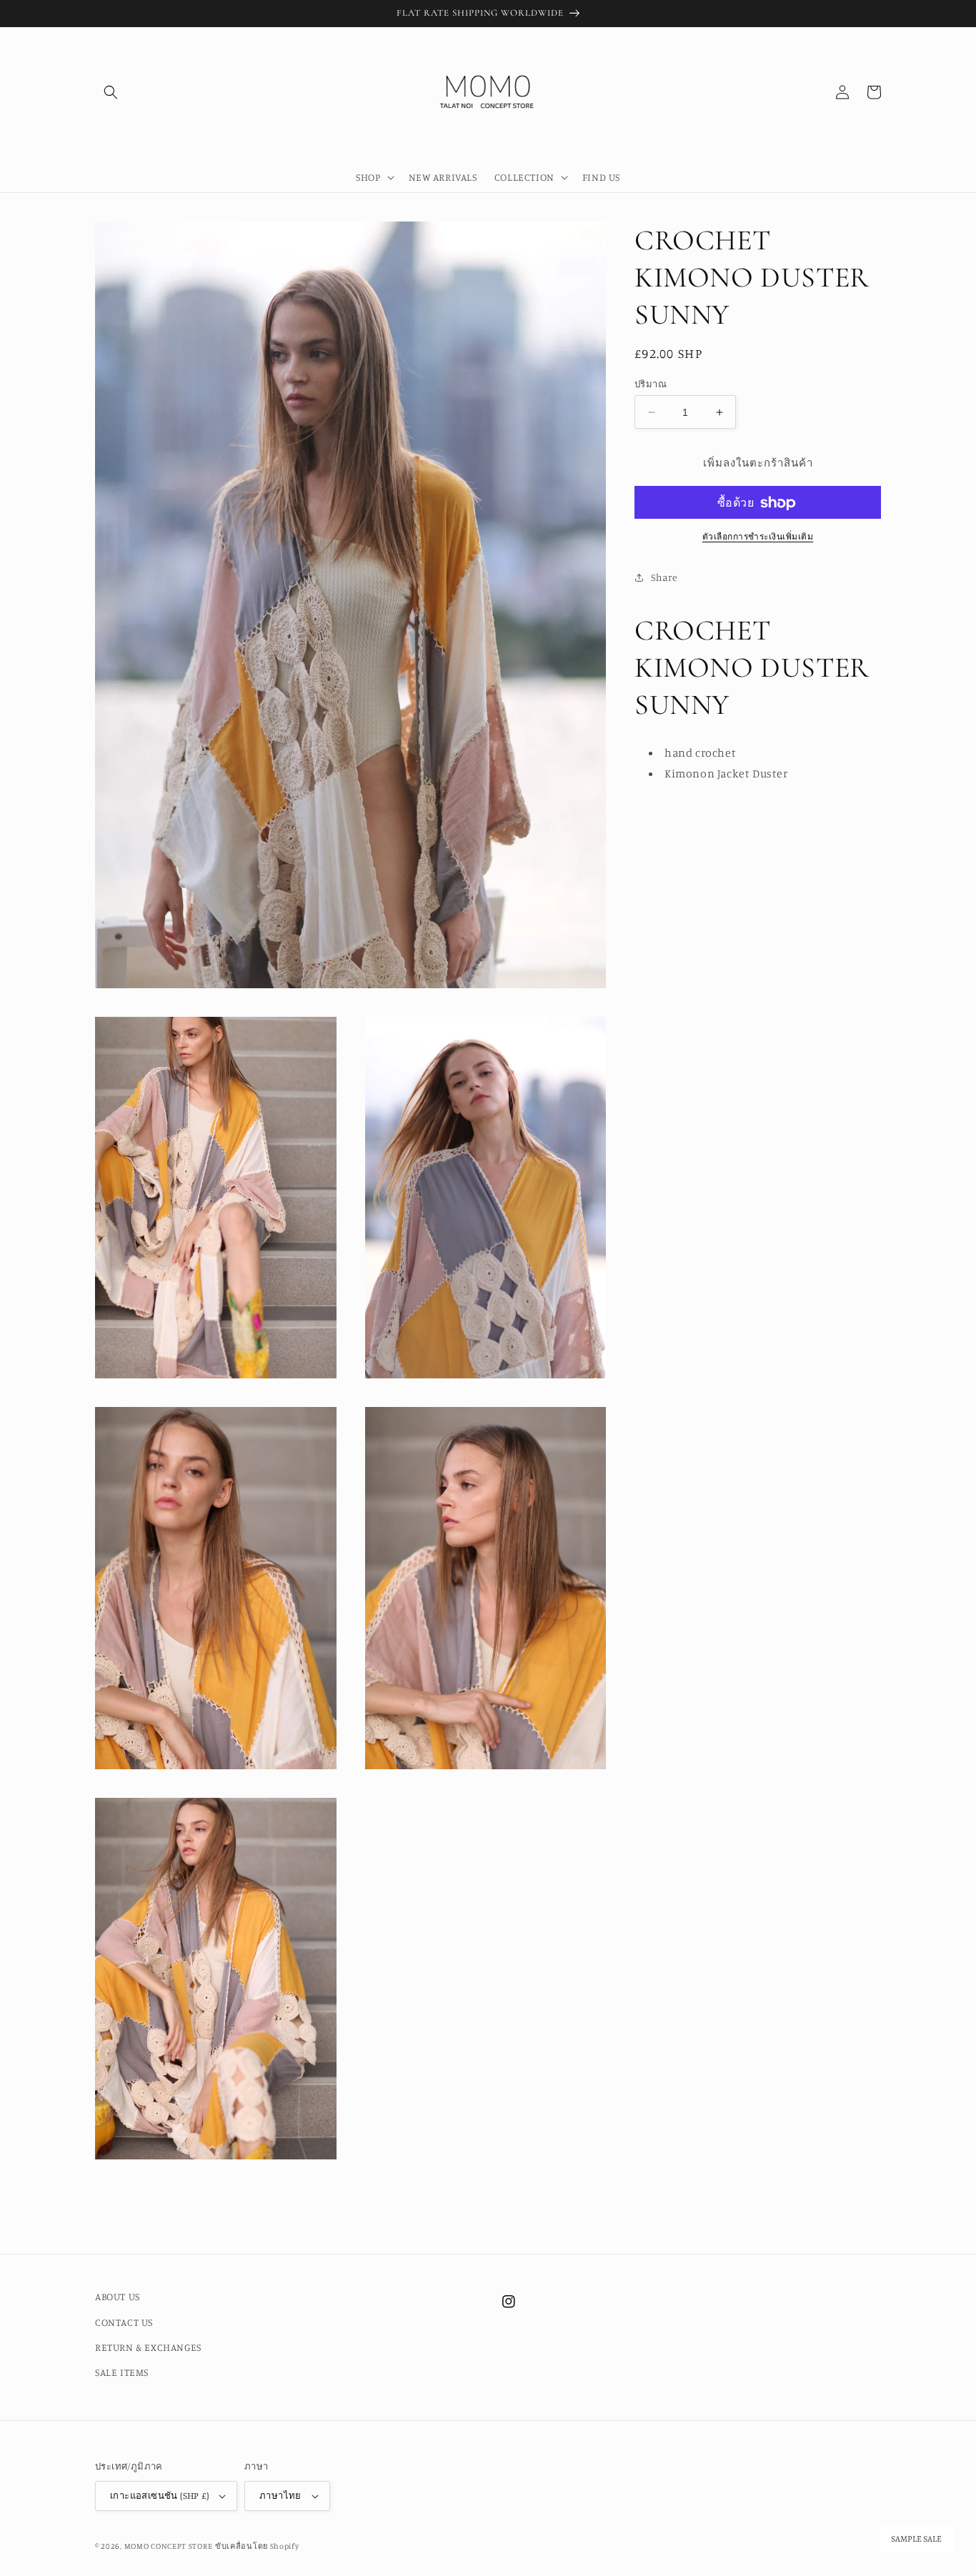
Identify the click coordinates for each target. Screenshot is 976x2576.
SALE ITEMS (122, 2372)
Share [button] (664, 577)
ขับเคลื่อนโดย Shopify (257, 2546)
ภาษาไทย (280, 2495)
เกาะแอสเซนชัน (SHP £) (159, 2495)
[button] (111, 92)
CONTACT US (124, 2322)
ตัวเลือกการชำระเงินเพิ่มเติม (758, 537)
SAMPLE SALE (916, 2539)
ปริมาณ (651, 384)
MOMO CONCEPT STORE (169, 2546)
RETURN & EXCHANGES (148, 2347)
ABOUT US (118, 2296)
